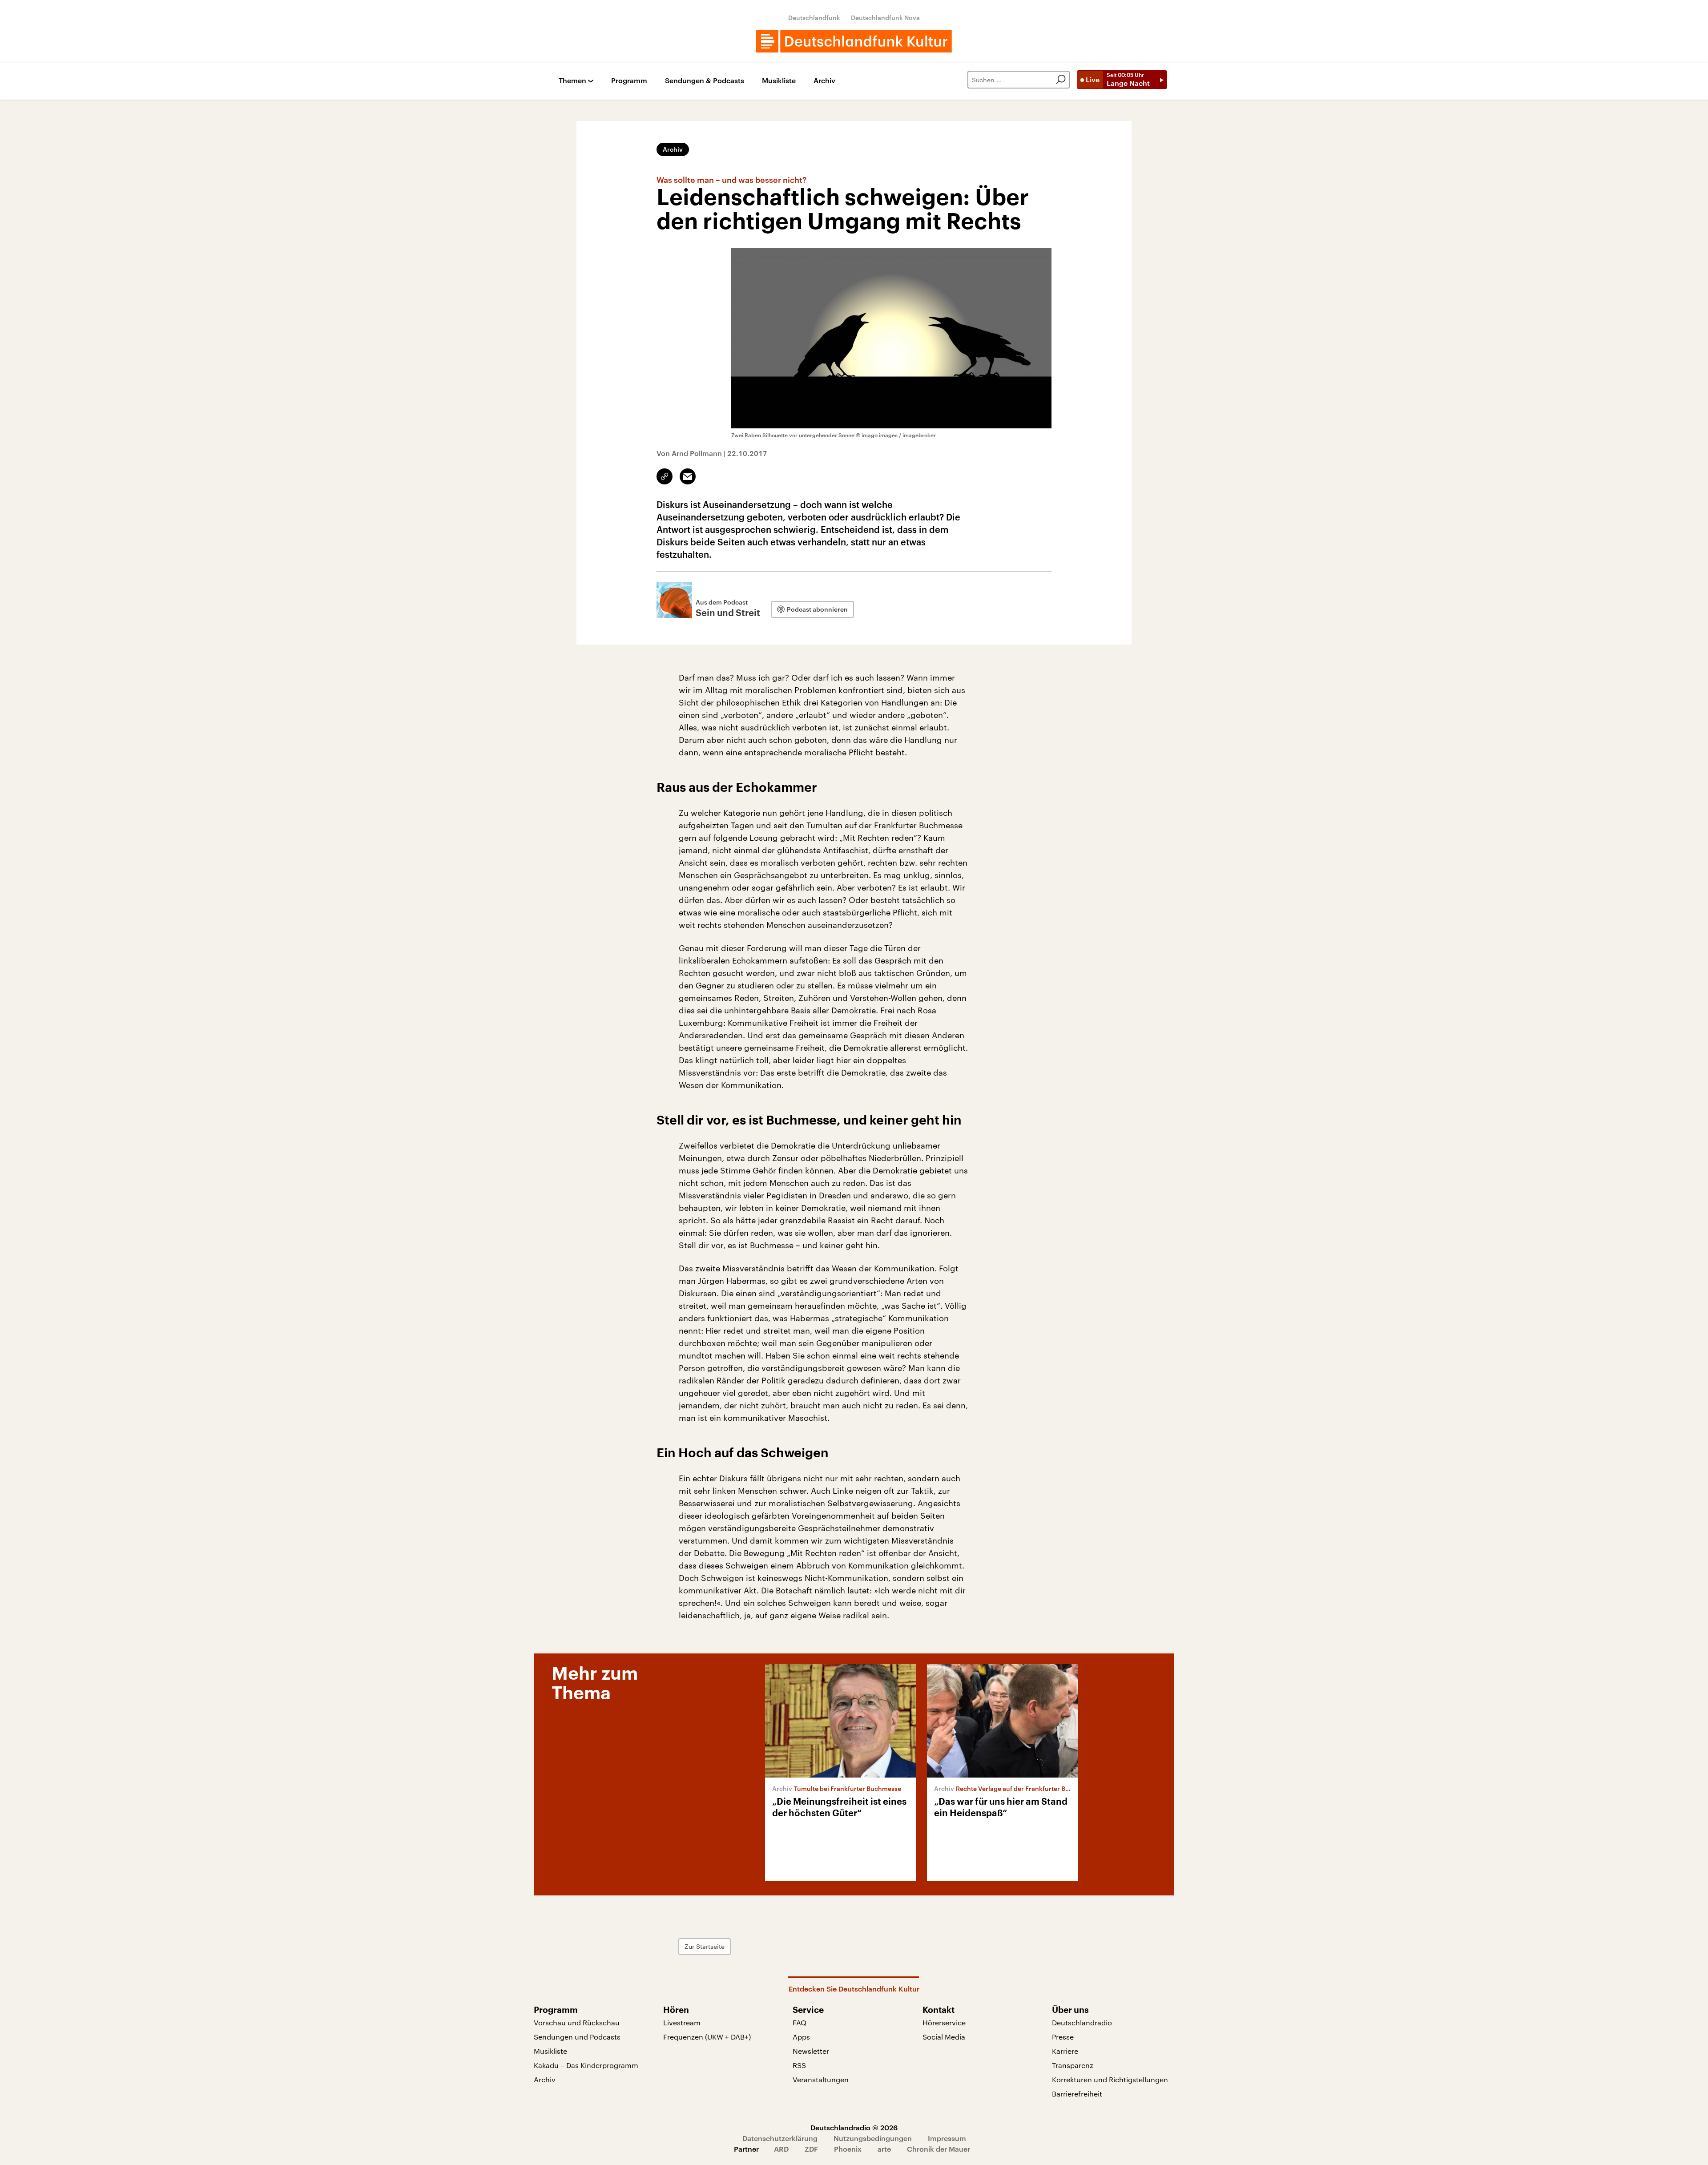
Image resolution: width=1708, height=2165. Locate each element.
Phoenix (848, 2149)
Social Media (944, 2037)
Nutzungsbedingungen (873, 2138)
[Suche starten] (1061, 80)
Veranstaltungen (821, 2079)
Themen (572, 81)
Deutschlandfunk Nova (885, 18)
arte (884, 2149)
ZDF (811, 2149)
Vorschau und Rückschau (577, 2022)
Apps (801, 2037)
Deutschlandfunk (814, 18)
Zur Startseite (705, 1946)
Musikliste (779, 81)
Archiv (824, 81)
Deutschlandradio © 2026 (854, 2127)
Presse (1063, 2037)
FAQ (800, 2022)
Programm (629, 81)
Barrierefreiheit (1077, 2094)
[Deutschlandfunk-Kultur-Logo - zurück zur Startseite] (854, 41)
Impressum (947, 2138)
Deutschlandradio (1082, 2022)
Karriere (1065, 2051)
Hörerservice (944, 2022)
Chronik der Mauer (939, 2149)
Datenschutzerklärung (780, 2138)
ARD (781, 2149)
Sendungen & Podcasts (705, 81)
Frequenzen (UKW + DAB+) (707, 2037)
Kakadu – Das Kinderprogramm (586, 2065)
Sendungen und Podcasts (577, 2037)
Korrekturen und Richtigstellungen (1110, 2079)
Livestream (682, 2022)
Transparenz (1073, 2065)
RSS (799, 2065)
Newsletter (811, 2051)
